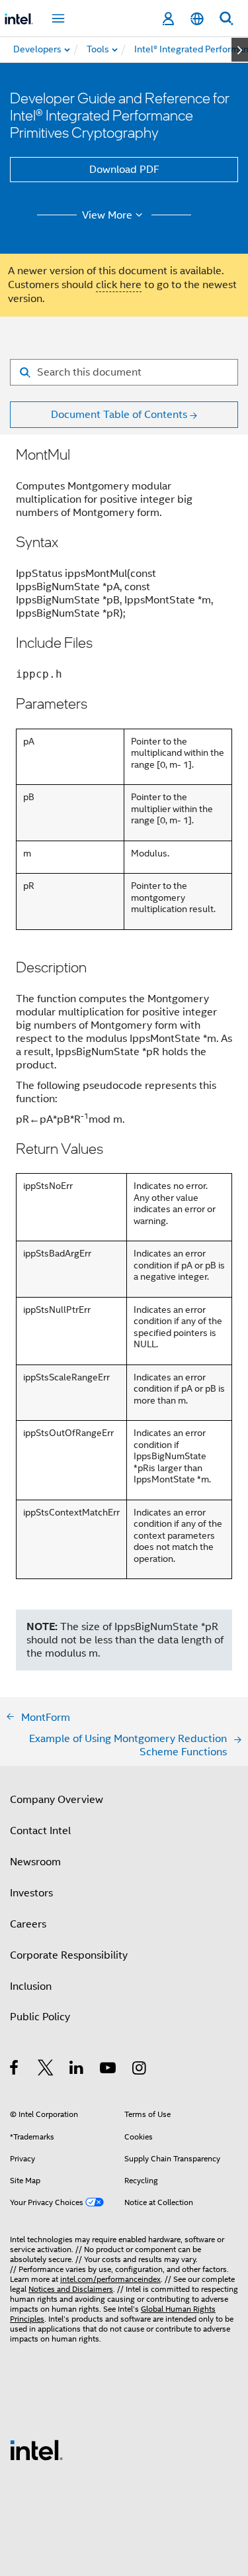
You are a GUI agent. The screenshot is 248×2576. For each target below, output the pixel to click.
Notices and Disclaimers (71, 2289)
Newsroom (35, 1862)
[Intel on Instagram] (140, 2070)
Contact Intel (40, 1831)
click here (119, 285)
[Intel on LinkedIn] (77, 2070)
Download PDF (124, 170)
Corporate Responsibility (69, 1955)
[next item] (240, 50)
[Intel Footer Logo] (36, 2449)
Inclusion (31, 1986)
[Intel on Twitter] (46, 2070)
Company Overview (57, 1800)
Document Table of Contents (119, 415)
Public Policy (40, 2017)
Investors (31, 1893)
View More (107, 215)
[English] (197, 19)
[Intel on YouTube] (109, 2070)
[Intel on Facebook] (15, 2070)
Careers (28, 1924)
